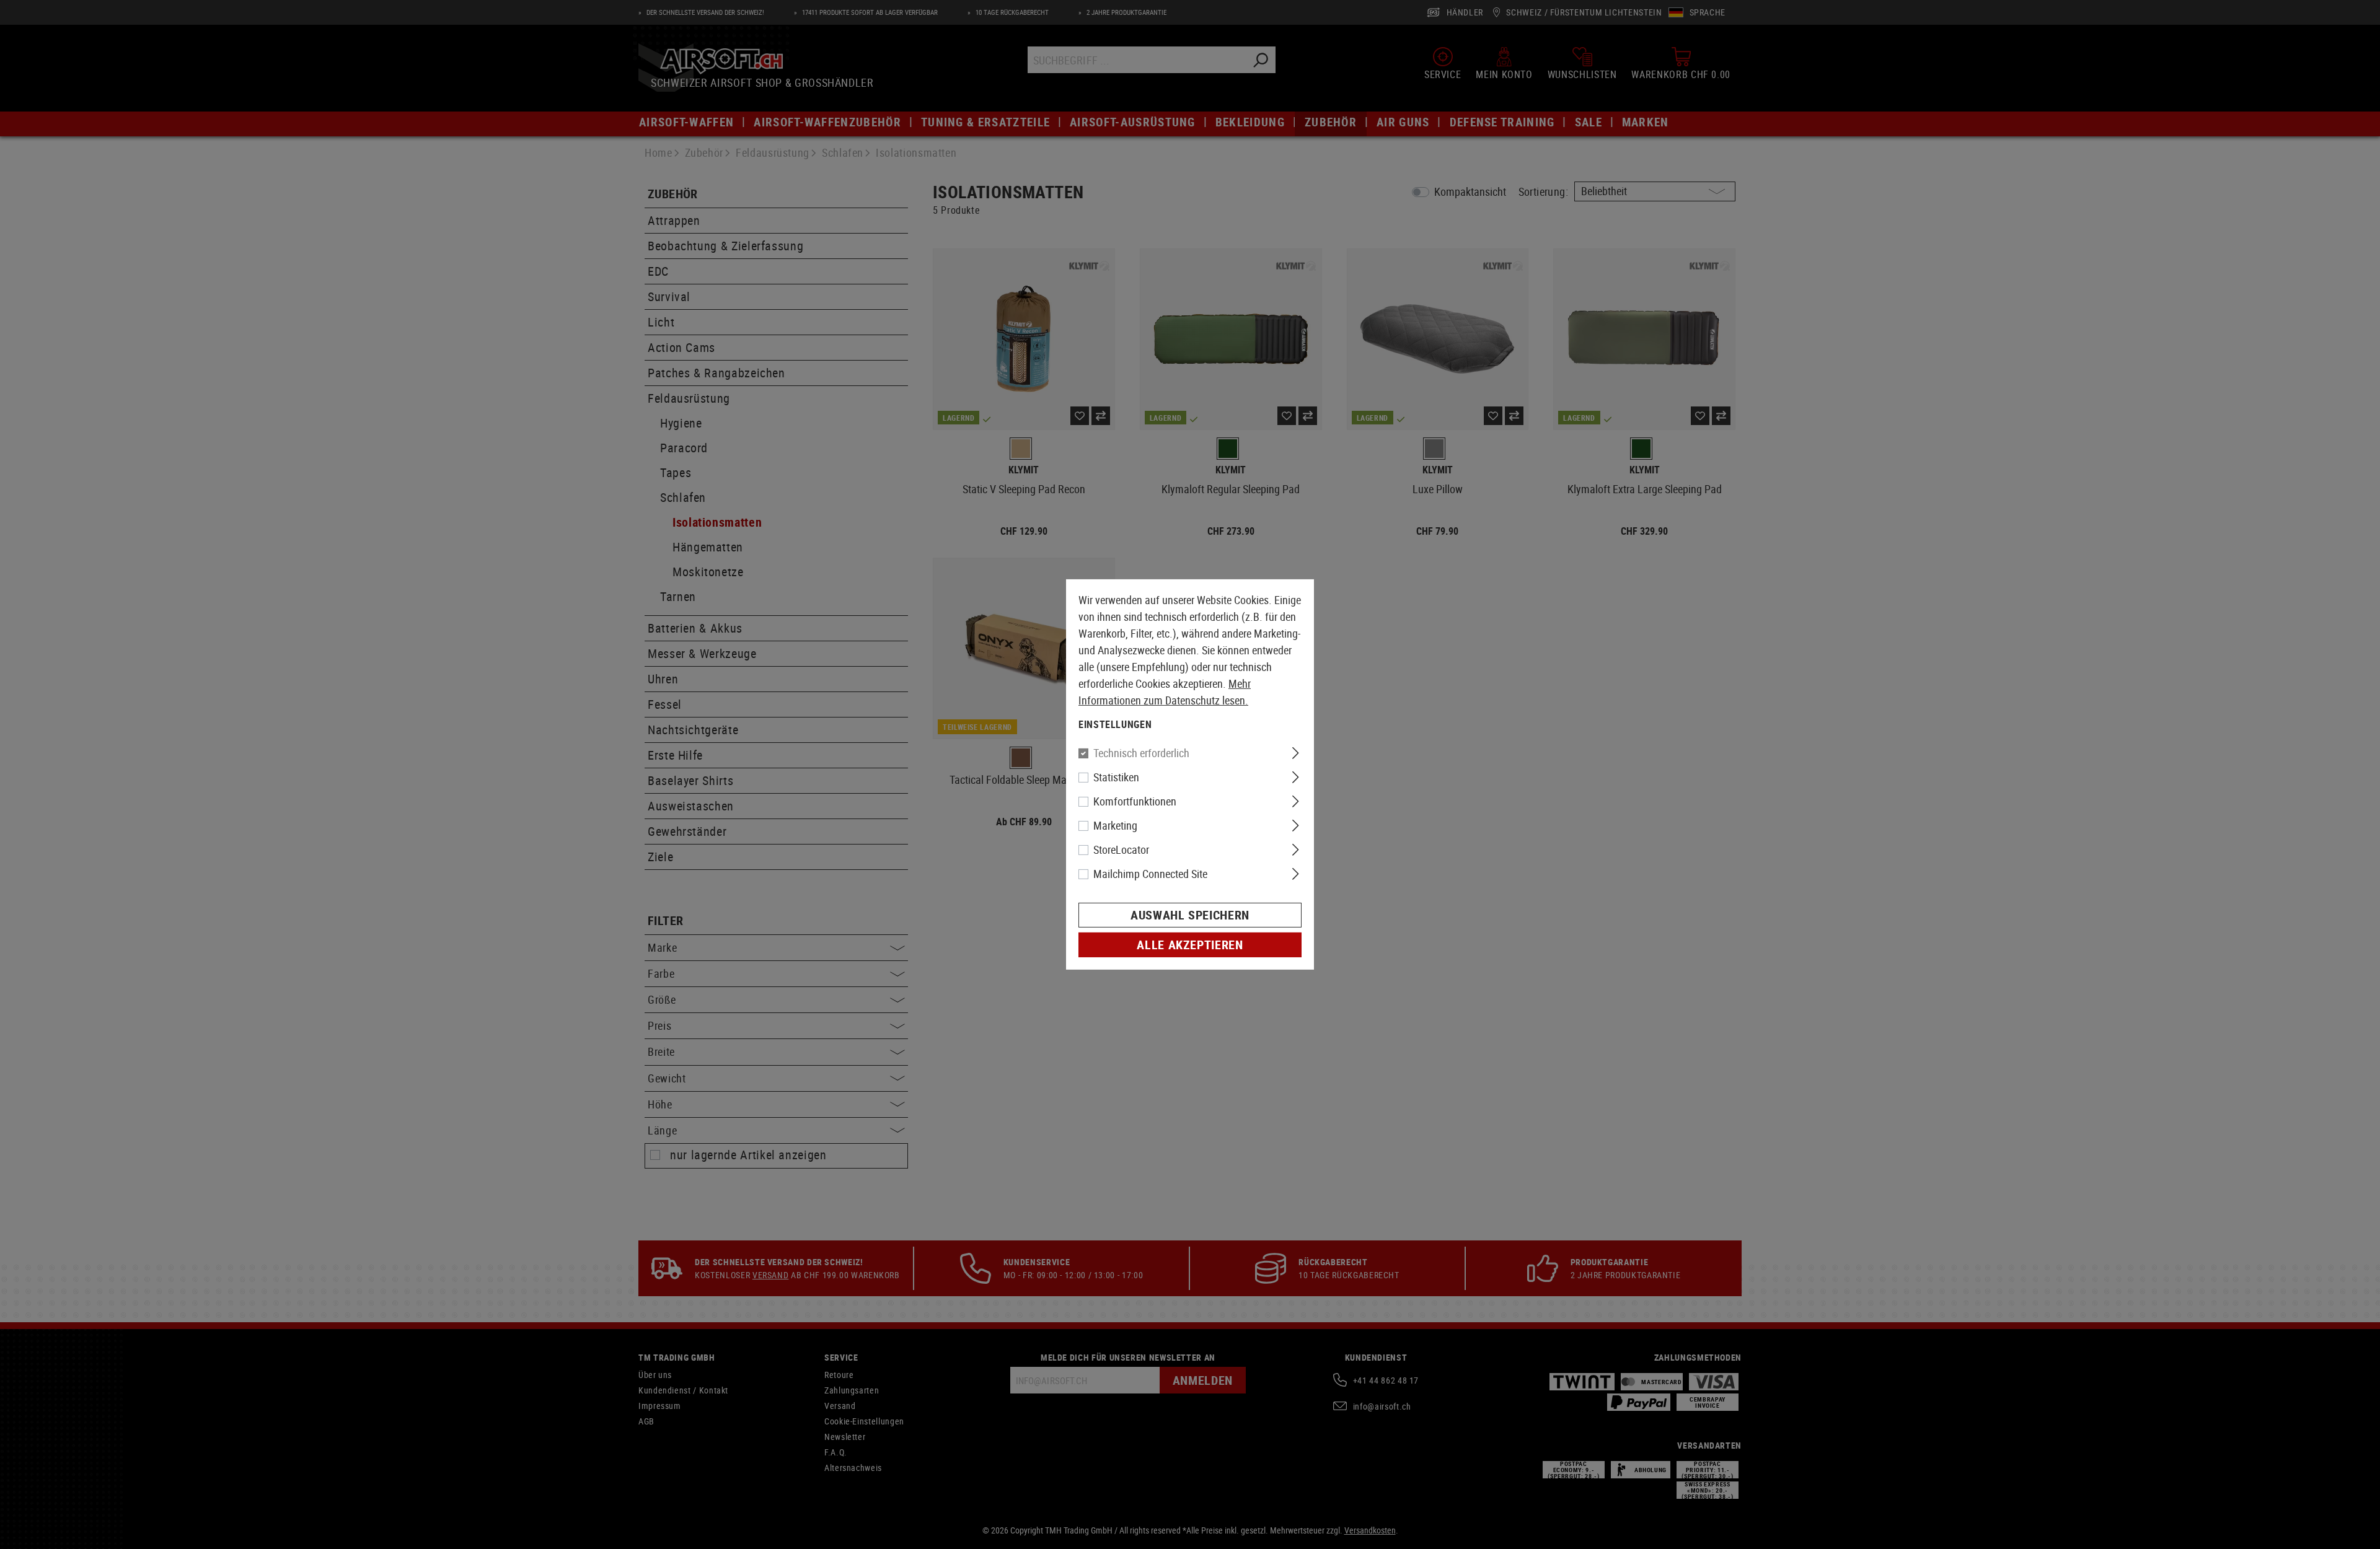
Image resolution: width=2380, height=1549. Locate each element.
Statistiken (1116, 777)
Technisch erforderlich (1141, 753)
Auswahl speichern (1190, 915)
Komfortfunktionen (1135, 801)
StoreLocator (1121, 849)
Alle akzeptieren (1190, 945)
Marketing (1115, 825)
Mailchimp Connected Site (1150, 874)
